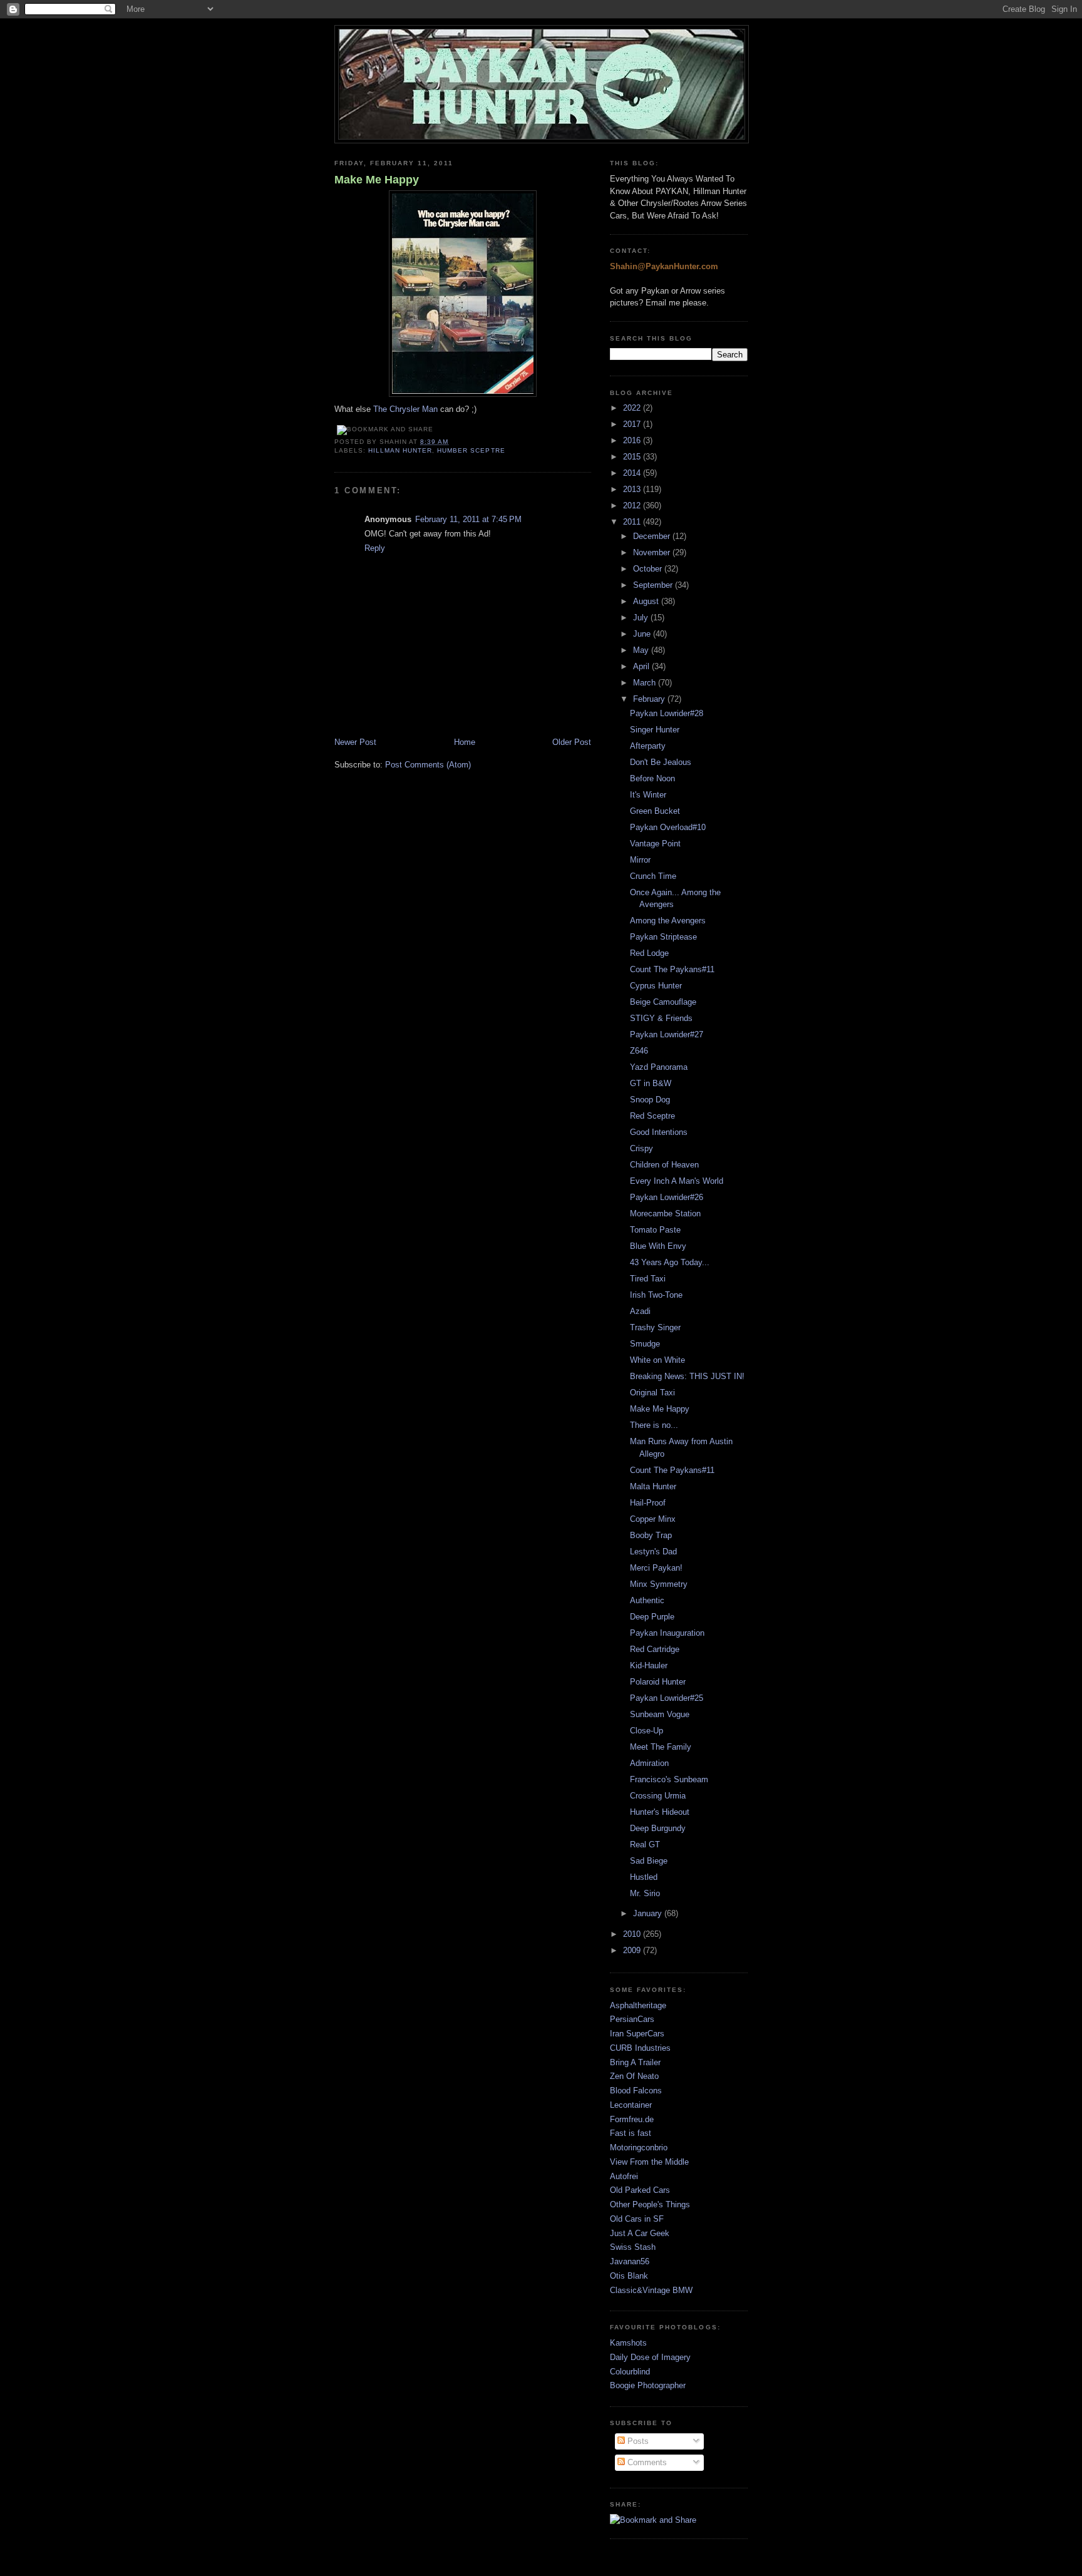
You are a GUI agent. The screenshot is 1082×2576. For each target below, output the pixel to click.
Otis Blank (629, 2276)
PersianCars (632, 2019)
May (642, 650)
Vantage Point (655, 844)
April (642, 666)
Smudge (645, 1344)
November (653, 552)
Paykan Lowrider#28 (667, 713)
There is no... (654, 1425)
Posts (637, 2441)
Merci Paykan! (656, 1568)
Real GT (645, 1845)
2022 (633, 408)
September (654, 585)
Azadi (640, 1311)
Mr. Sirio (645, 1893)
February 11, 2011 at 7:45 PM (468, 519)
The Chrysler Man (405, 409)
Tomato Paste (655, 1230)
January (649, 1913)
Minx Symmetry (659, 1584)
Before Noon (652, 778)
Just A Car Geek (640, 2233)
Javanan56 (630, 2261)
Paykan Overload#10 (668, 827)
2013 (633, 489)
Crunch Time (653, 876)
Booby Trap (651, 1535)
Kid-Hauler (649, 1665)
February (650, 699)
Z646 (639, 1051)
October (649, 569)
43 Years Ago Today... (670, 1262)
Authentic (647, 1600)
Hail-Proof (648, 1503)
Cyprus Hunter (656, 986)
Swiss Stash (633, 2247)
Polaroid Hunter (658, 1682)
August (647, 601)
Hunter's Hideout (660, 1812)
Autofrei (624, 2176)
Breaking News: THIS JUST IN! (687, 1376)
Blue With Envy (658, 1246)
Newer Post (355, 742)
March (646, 683)
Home (465, 742)
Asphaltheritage (638, 2005)
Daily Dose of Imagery (650, 2357)
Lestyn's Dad (653, 1552)
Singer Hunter (655, 730)
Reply (375, 548)
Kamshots (628, 2343)
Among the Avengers (668, 921)
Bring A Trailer (635, 2062)
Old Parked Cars (640, 2190)
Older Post (572, 742)
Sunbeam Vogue (660, 1714)
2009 (633, 1950)
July (642, 618)
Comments (646, 2462)
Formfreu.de (632, 2119)
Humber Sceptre (471, 450)
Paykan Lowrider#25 (667, 1698)
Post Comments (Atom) (428, 765)
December (653, 536)
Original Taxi (652, 1393)
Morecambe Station (665, 1214)
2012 (633, 505)
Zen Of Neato (634, 2076)
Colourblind (630, 2372)
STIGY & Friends (661, 1018)
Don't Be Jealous (661, 762)
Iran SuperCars (637, 2034)
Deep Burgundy (658, 1828)
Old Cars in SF (637, 2219)
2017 (633, 424)
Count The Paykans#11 (672, 969)
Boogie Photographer (648, 2385)
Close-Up (647, 1731)
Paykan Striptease (663, 937)
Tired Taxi (648, 1279)
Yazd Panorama (659, 1067)
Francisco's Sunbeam (669, 1779)
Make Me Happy (377, 180)
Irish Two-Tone (656, 1295)
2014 (633, 473)
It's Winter (648, 795)
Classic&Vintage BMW (651, 2290)
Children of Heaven (664, 1165)
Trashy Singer (655, 1327)
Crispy (641, 1148)
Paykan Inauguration (667, 1633)
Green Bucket (655, 811)
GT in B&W (651, 1083)
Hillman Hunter (400, 450)
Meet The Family (661, 1747)
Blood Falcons (636, 2091)
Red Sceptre (652, 1116)
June (643, 634)
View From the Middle (649, 2162)
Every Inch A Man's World (677, 1181)
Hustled (644, 1877)
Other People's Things (650, 2204)
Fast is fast (631, 2133)
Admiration (649, 1763)
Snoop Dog (650, 1100)
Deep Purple (652, 1617)
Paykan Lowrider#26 (667, 1197)
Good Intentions (659, 1132)
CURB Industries (640, 2048)
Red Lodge (649, 953)
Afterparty (648, 746)
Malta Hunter (653, 1486)
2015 (633, 457)
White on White (657, 1360)
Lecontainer (631, 2105)
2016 (633, 440)
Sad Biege (649, 1861)
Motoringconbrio (639, 2148)
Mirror (640, 860)
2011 (633, 522)
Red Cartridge (655, 1649)
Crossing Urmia (658, 1796)
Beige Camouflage (663, 1002)
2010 (633, 1934)
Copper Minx (653, 1519)
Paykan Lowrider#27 (667, 1034)
